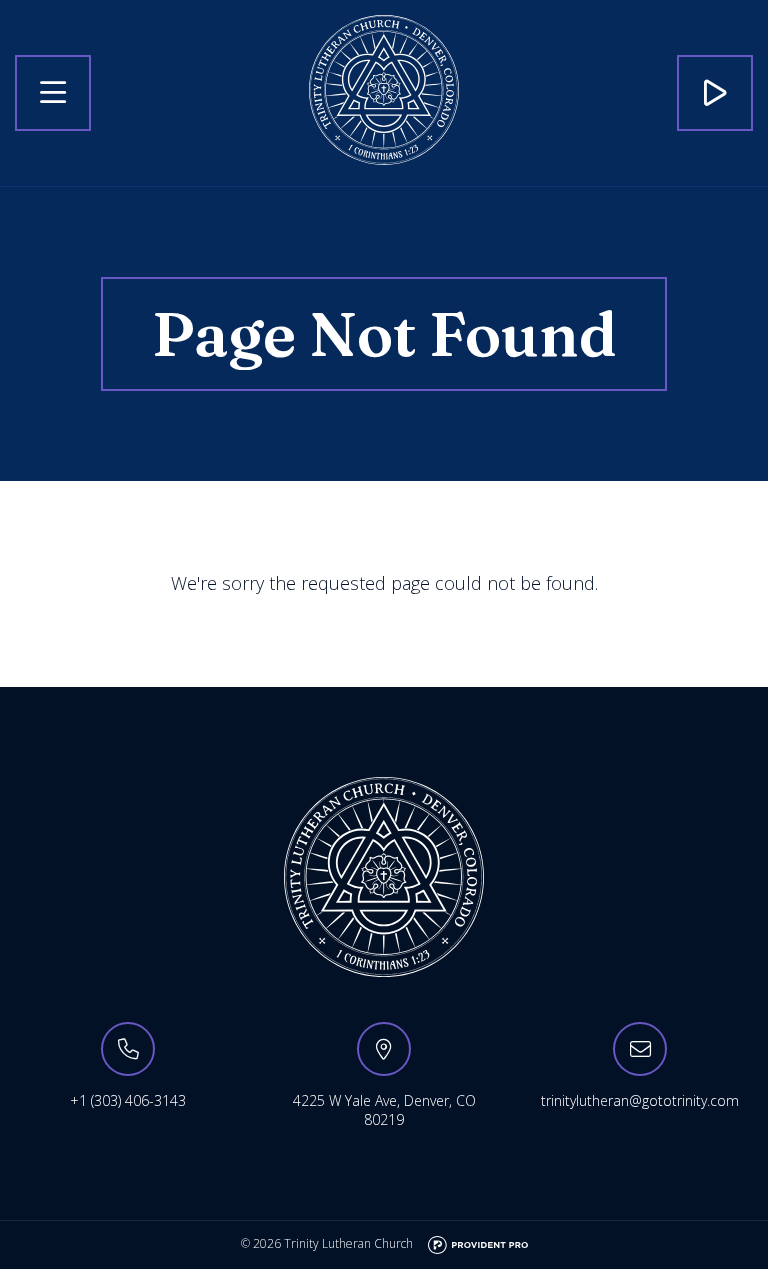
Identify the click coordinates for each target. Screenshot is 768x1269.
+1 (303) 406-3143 (128, 1100)
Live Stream (715, 93)
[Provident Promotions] (478, 1243)
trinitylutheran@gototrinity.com (640, 1100)
